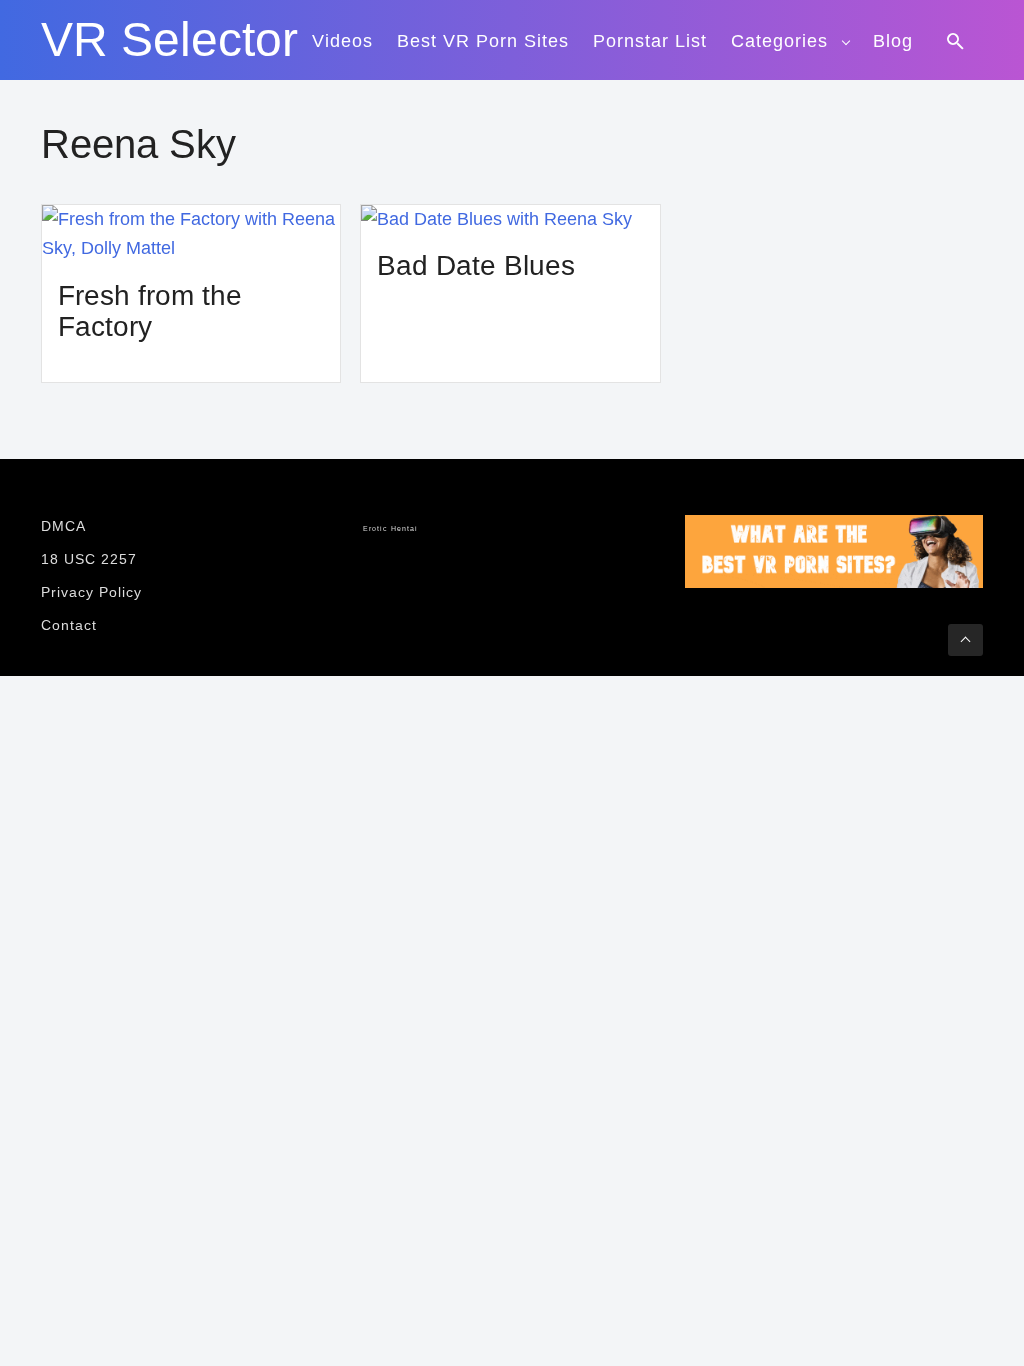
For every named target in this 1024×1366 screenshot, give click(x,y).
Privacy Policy (91, 592)
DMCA (63, 526)
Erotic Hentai (390, 529)
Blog (893, 41)
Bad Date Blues (476, 265)
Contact (69, 625)
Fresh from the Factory (150, 311)
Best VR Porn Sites (483, 41)
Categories (779, 41)
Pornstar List (650, 41)
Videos (342, 41)
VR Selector (169, 40)
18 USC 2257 (89, 559)
